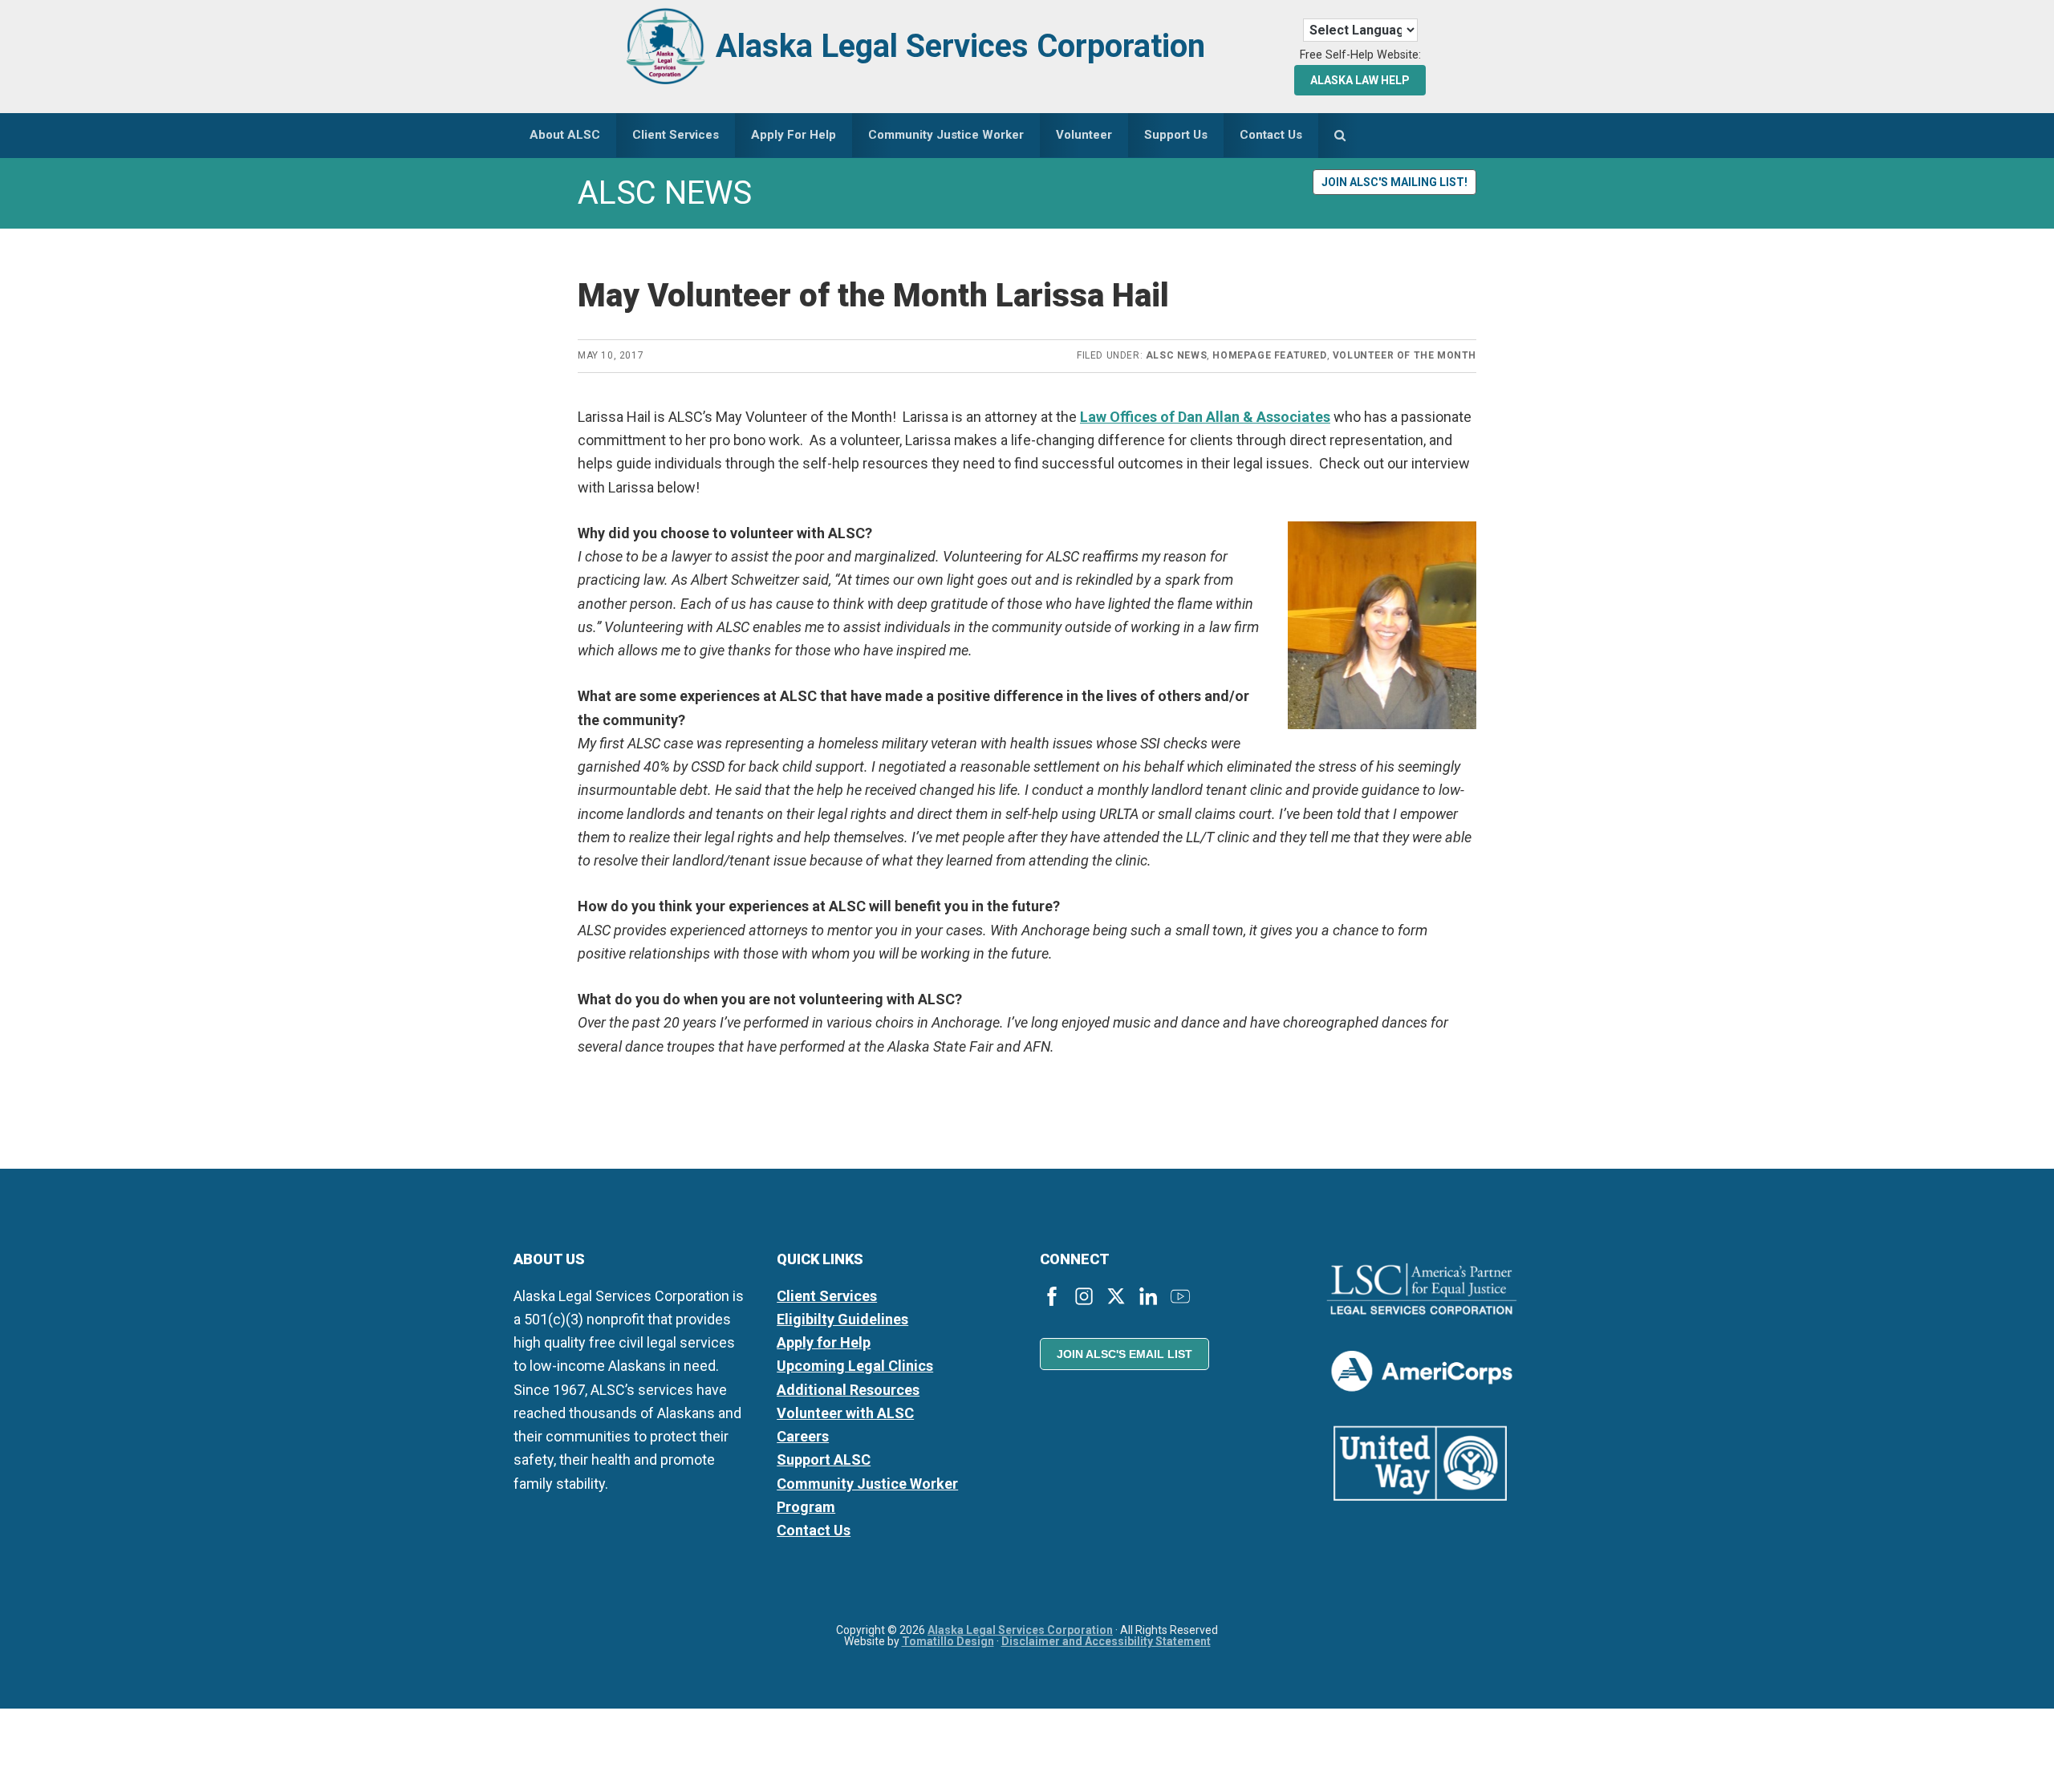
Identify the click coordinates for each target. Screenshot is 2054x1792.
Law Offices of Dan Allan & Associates (1205, 417)
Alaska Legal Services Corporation (960, 46)
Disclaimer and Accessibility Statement (1106, 1641)
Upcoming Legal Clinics (855, 1366)
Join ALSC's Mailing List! (1394, 182)
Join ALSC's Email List (1124, 1354)
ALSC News (1176, 355)
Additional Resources (848, 1390)
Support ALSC (824, 1460)
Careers (803, 1436)
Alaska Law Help (1360, 80)
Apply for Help (824, 1342)
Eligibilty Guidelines (842, 1319)
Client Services (827, 1296)
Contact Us (814, 1530)
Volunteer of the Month (1405, 355)
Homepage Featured (1269, 355)
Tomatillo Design (948, 1641)
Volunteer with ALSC (845, 1413)
